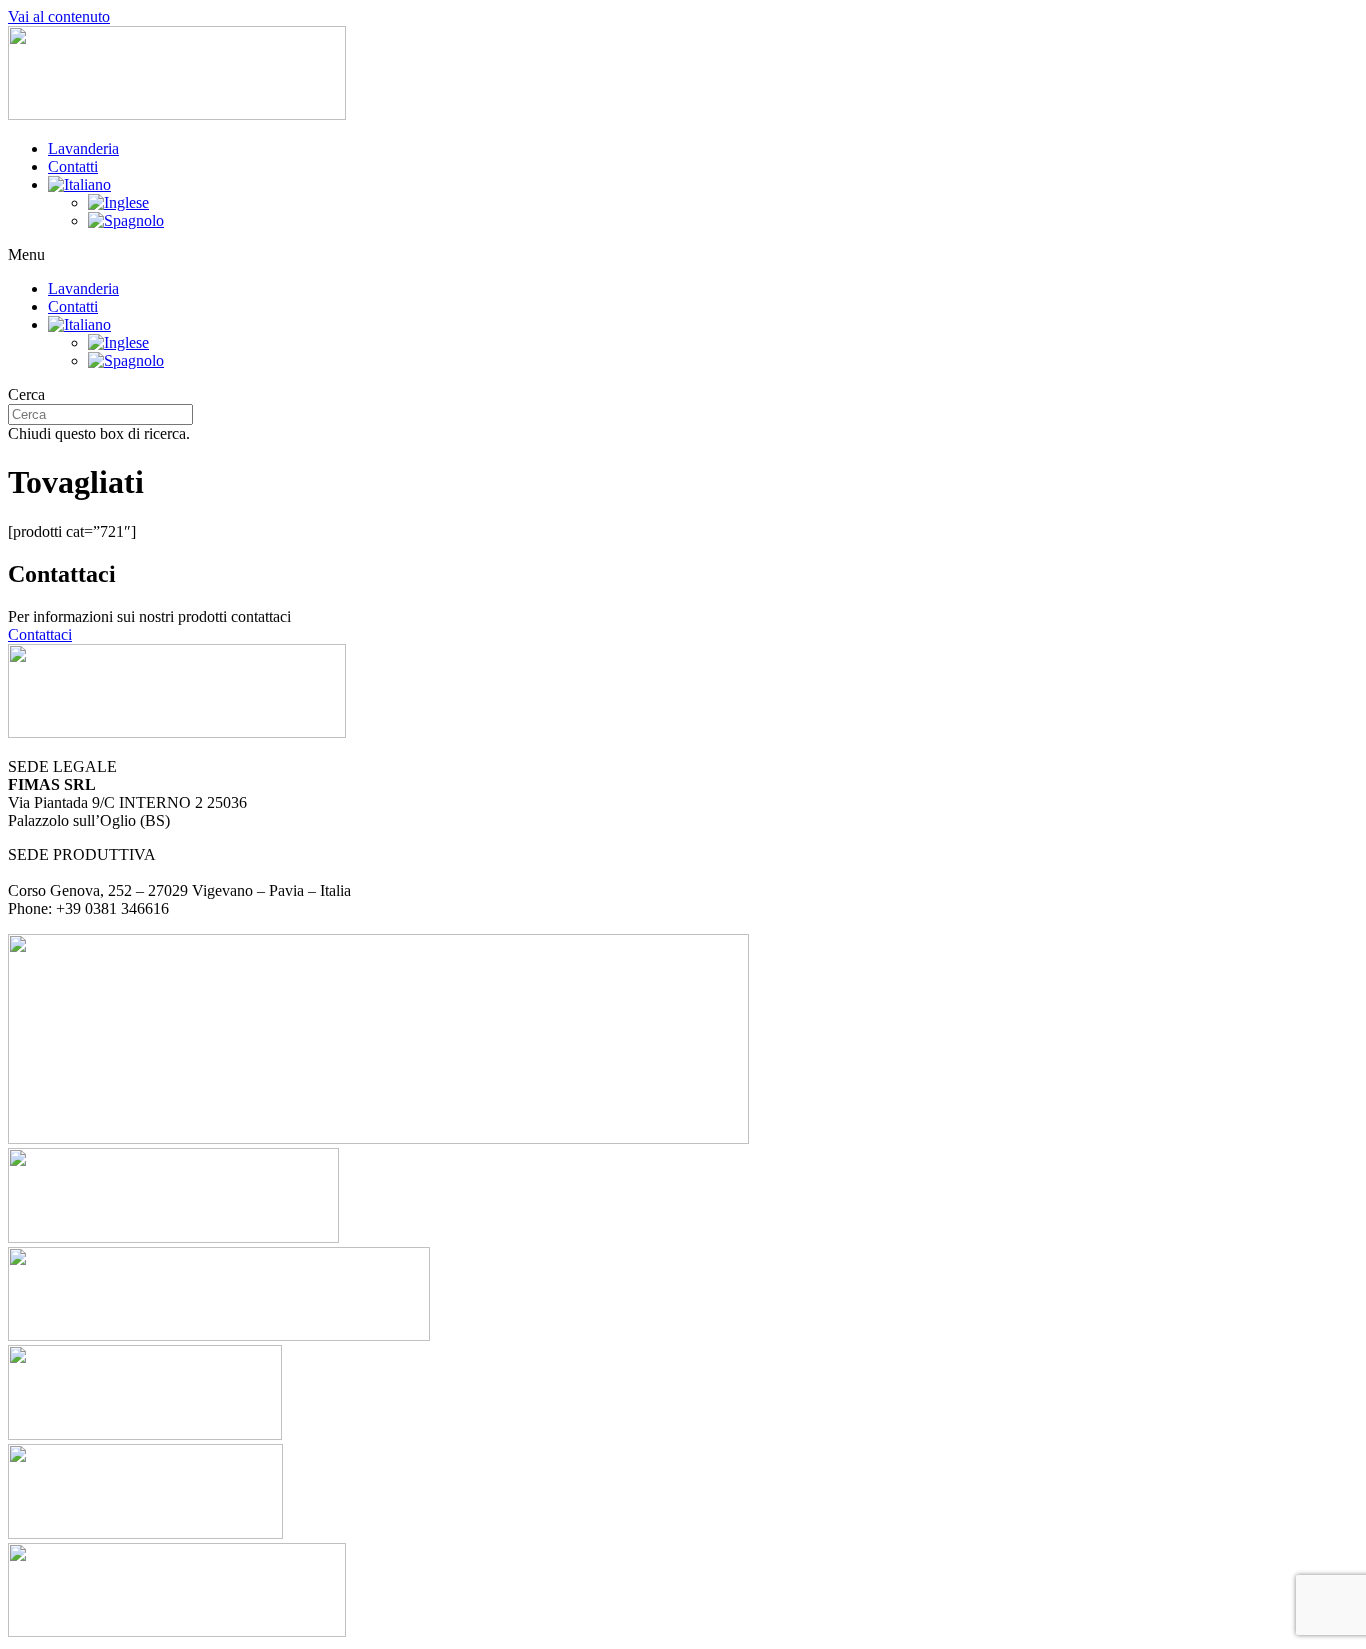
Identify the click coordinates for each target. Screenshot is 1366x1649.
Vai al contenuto (59, 16)
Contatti (73, 166)
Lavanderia (83, 148)
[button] (683, 255)
